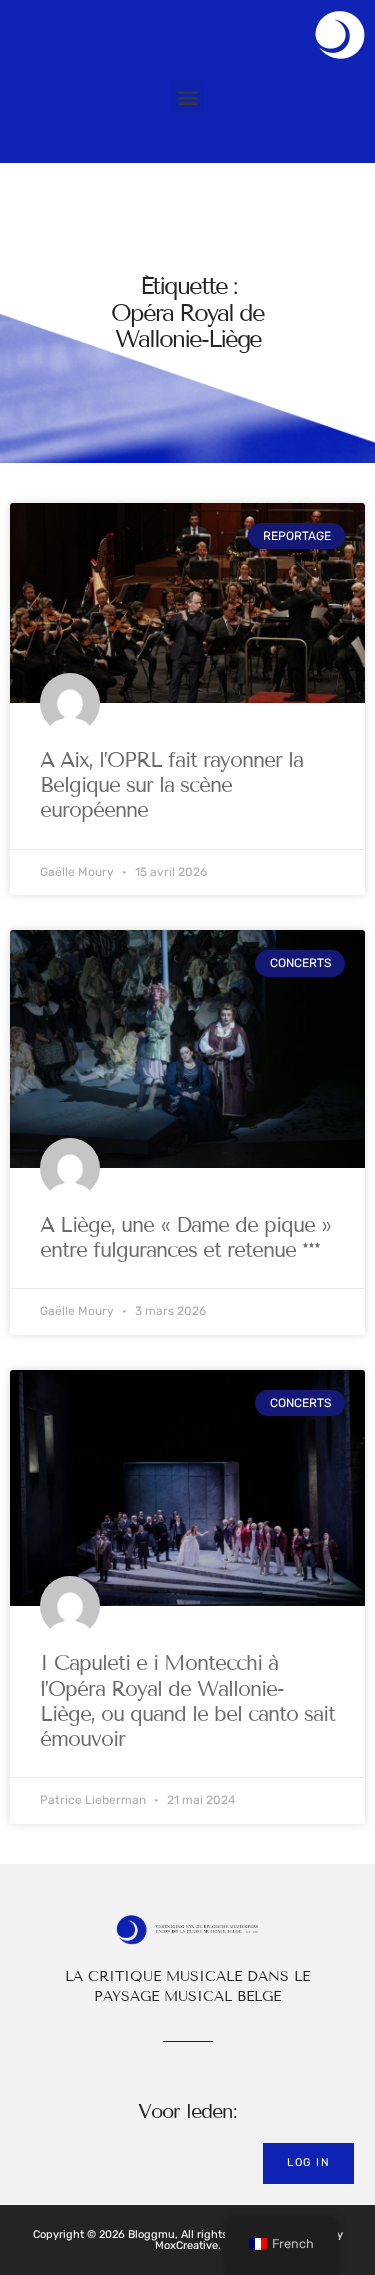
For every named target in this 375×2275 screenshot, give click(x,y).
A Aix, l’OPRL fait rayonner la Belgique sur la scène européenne (171, 785)
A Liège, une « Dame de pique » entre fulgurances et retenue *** (185, 1237)
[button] (187, 96)
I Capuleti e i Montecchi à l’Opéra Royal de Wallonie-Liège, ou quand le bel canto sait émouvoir (187, 1701)
